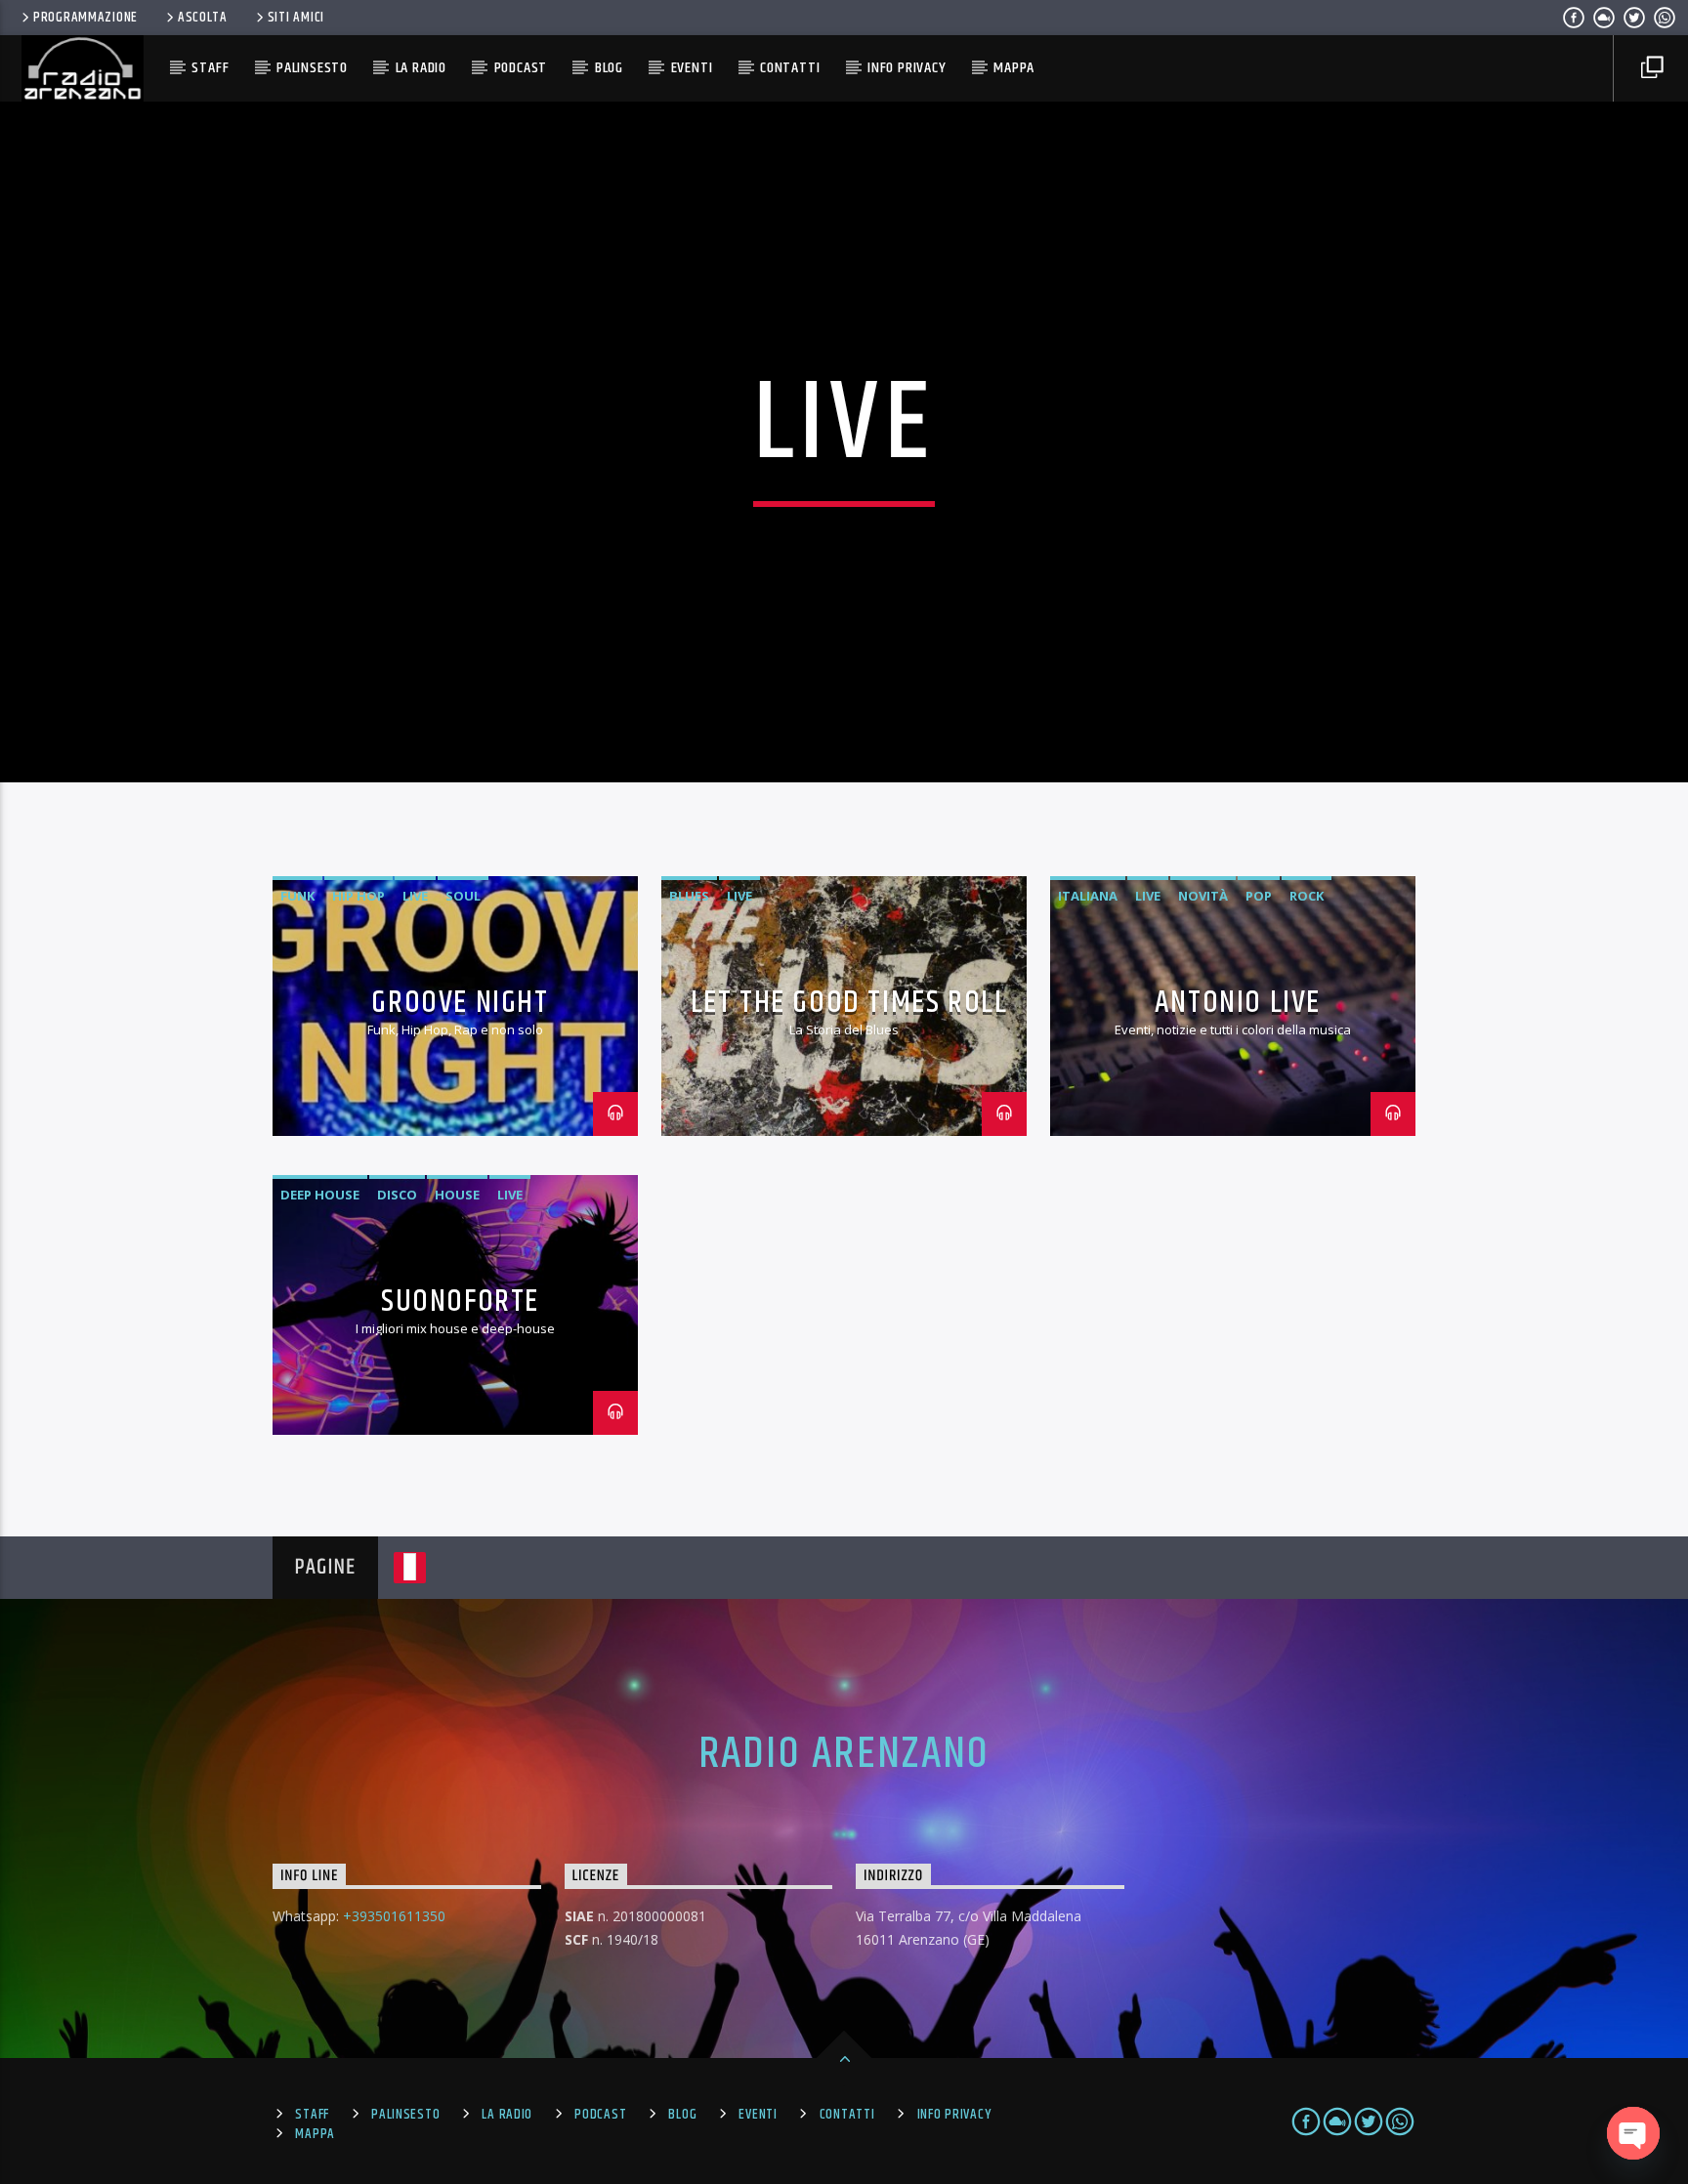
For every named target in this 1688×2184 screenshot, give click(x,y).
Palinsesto (312, 68)
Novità (1203, 896)
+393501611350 (394, 1916)
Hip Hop (359, 896)
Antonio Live (1238, 1003)
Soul (463, 896)
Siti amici (296, 18)
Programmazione (85, 18)
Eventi (692, 68)
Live (415, 896)
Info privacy (907, 68)
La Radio (421, 68)
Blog (609, 68)
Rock (1307, 896)
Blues (689, 896)
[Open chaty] (1633, 2133)
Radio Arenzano (844, 1754)
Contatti (790, 68)
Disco (397, 1195)
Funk (297, 896)
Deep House (320, 1195)
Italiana (1088, 896)
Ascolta (203, 18)
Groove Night (460, 1003)
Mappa (1014, 68)
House (457, 1195)
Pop (1259, 896)
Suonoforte (460, 1302)
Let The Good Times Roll (849, 1003)
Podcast (521, 68)
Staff (210, 68)
